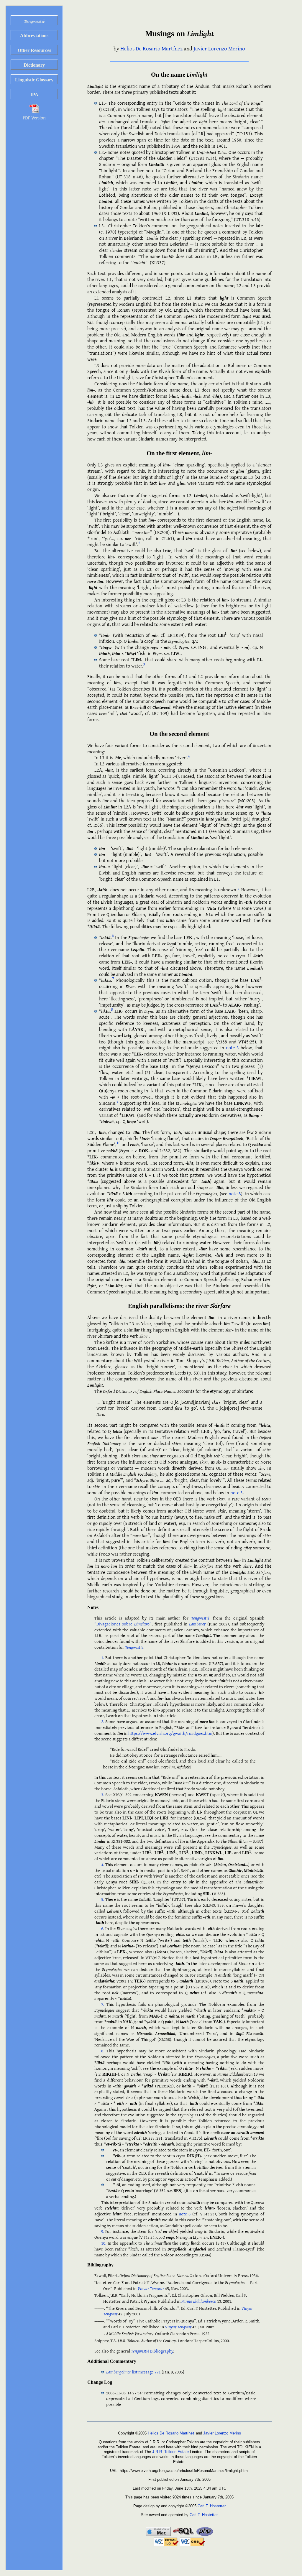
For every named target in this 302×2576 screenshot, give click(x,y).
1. (103, 1657)
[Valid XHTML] (167, 2545)
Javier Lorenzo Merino (219, 48)
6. (103, 1928)
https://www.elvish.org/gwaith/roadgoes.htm (170, 1733)
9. (103, 2231)
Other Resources (34, 50)
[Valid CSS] (192, 2545)
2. (103, 1721)
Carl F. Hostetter (212, 2506)
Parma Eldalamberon (199, 2301)
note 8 (235, 1194)
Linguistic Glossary (34, 80)
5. (103, 1899)
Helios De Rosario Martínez (151, 48)
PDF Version (34, 118)
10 (119, 1143)
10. (104, 2243)
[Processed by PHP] (205, 2535)
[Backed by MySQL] (184, 2535)
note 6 (185, 2214)
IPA (34, 94)
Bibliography (152, 2351)
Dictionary (34, 65)
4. (103, 1864)
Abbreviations (34, 36)
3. (103, 1795)
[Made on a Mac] (159, 2535)
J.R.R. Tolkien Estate (170, 2452)
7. (103, 2004)
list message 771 (133, 2372)
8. (103, 2051)
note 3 (232, 1048)
